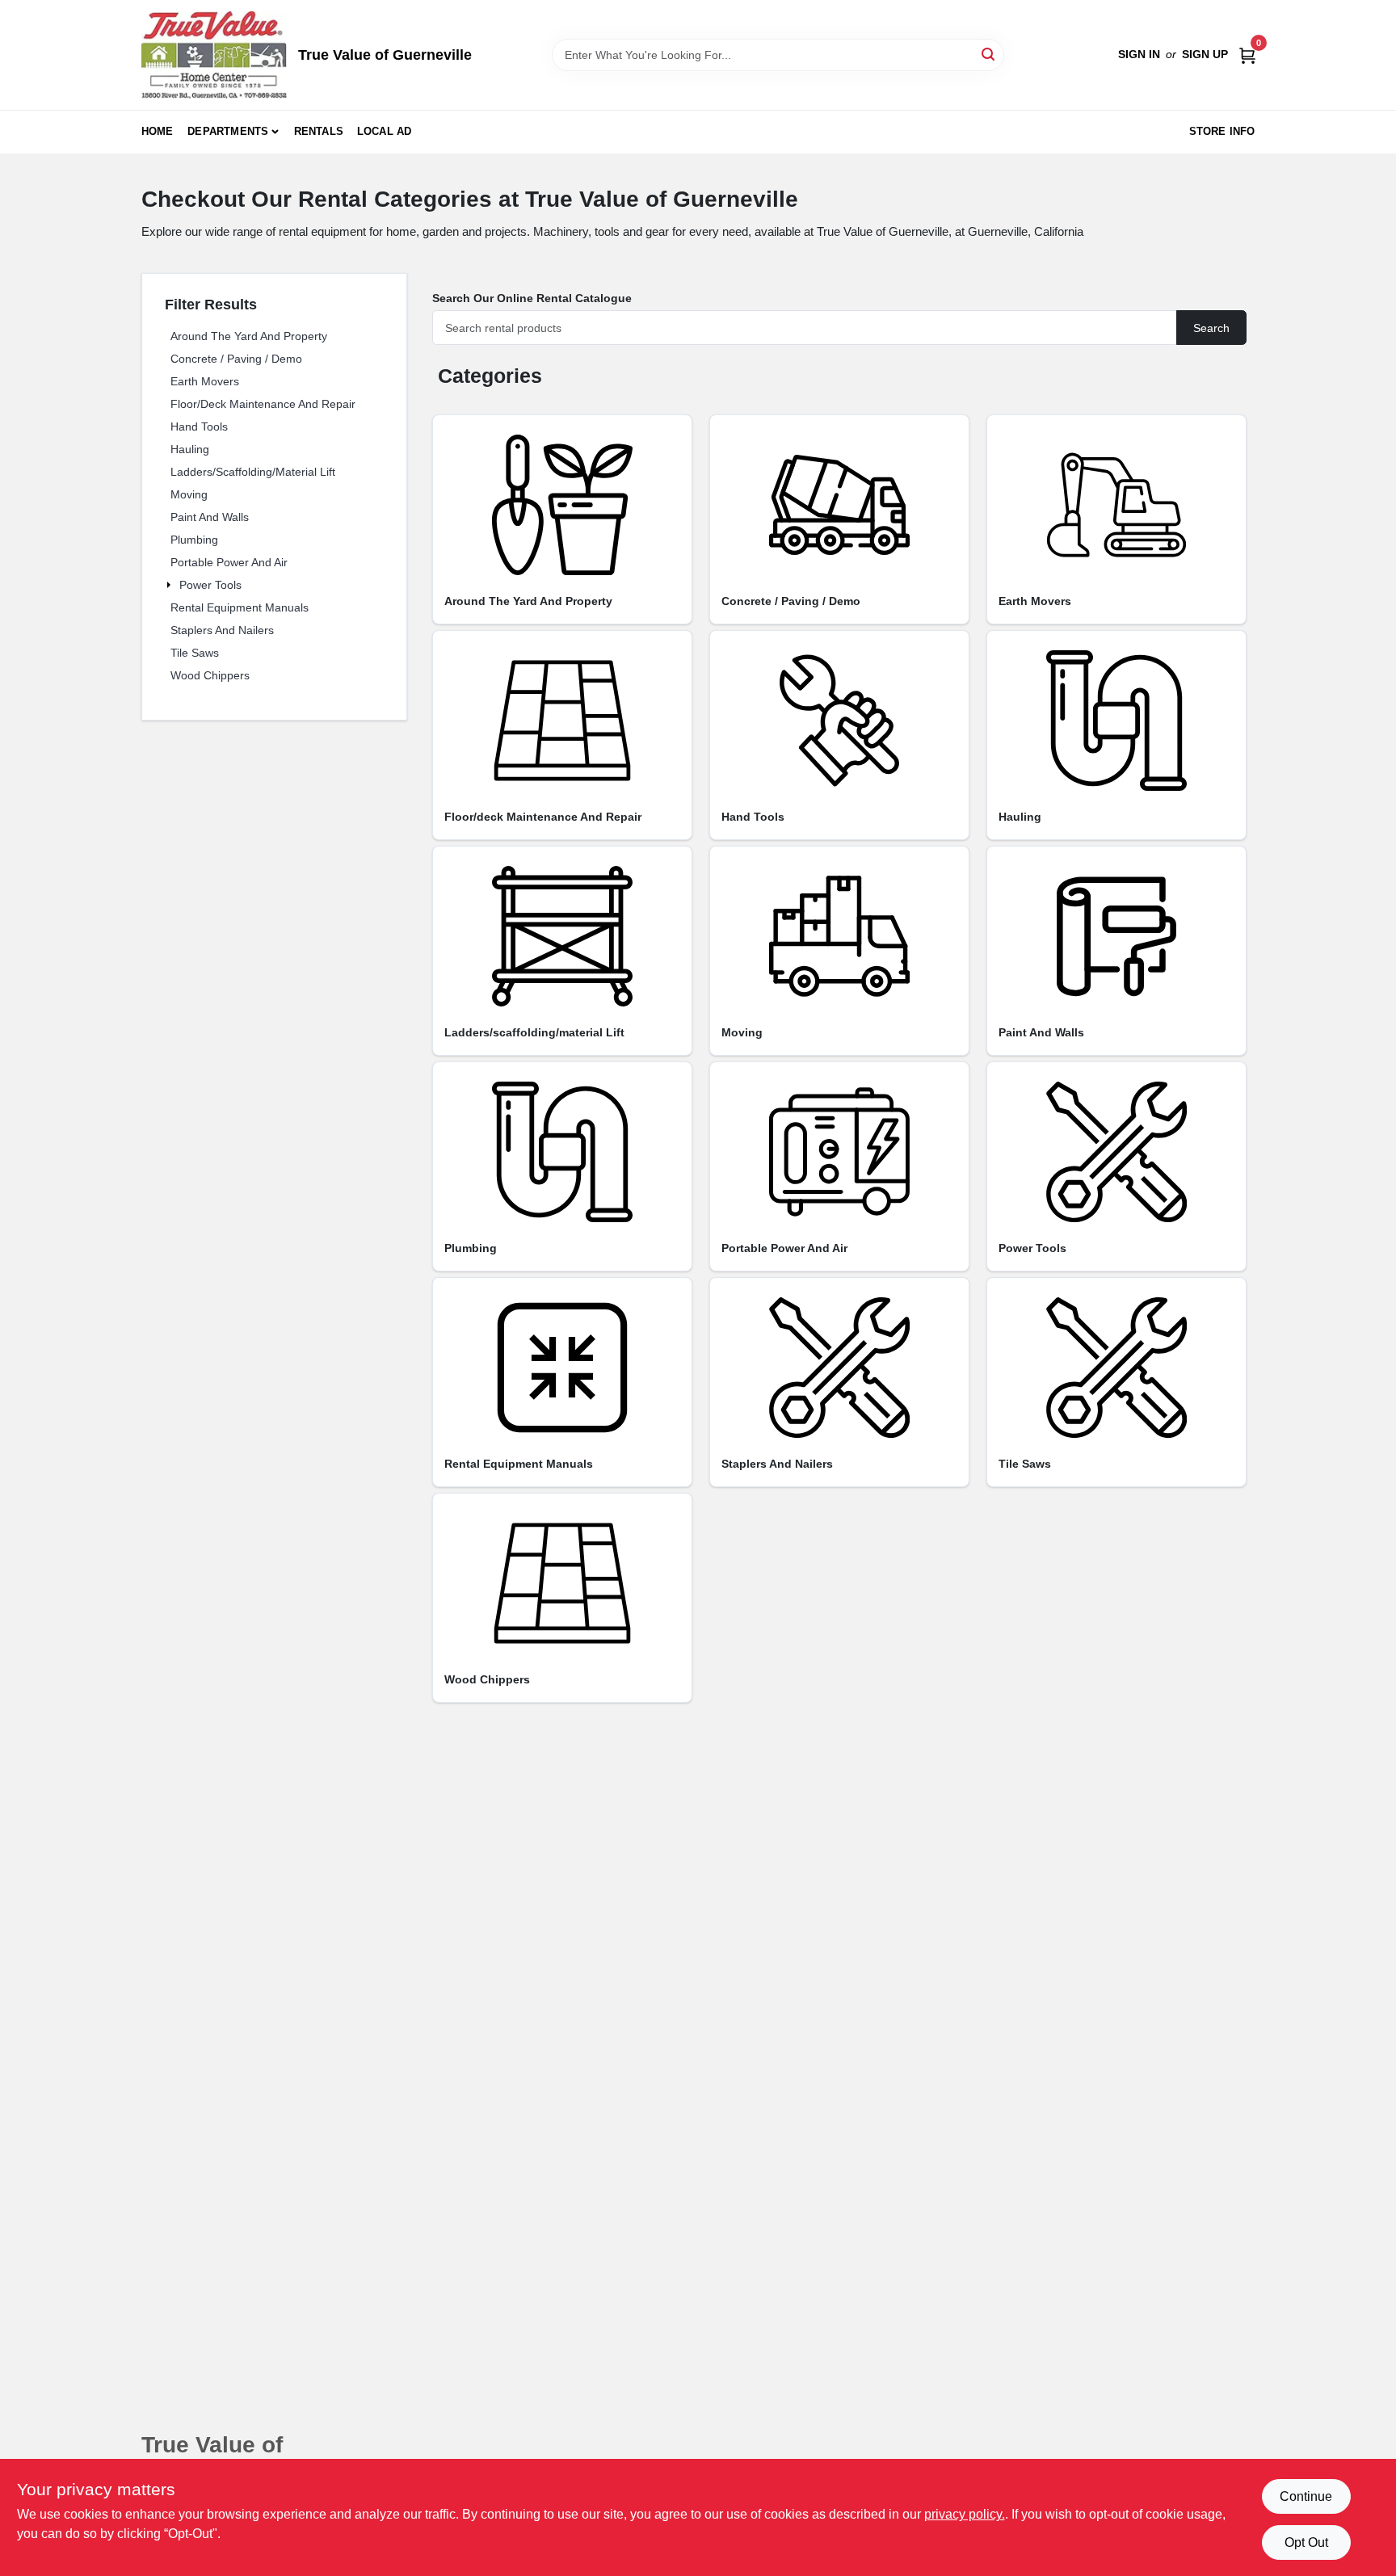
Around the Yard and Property (249, 336)
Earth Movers (205, 381)
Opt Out (1306, 2542)
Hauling (190, 449)
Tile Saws (195, 653)
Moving (189, 494)
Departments (228, 131)
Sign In (1139, 54)
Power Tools (210, 585)
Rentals (319, 131)
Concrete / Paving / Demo (236, 359)
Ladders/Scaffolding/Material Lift (253, 472)
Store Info (1222, 131)
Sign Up (1205, 54)
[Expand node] (170, 585)
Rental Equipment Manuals (240, 607)
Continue (1306, 2496)
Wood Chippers (210, 675)
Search (1211, 328)
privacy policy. (965, 2514)
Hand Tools (199, 427)
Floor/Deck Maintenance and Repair (263, 404)
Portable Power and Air (229, 562)
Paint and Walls (210, 517)
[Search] (989, 54)
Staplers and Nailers (222, 630)
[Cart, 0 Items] (1247, 55)
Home (158, 131)
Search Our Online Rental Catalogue (532, 298)
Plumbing (194, 540)
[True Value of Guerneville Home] (214, 55)
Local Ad (385, 131)
